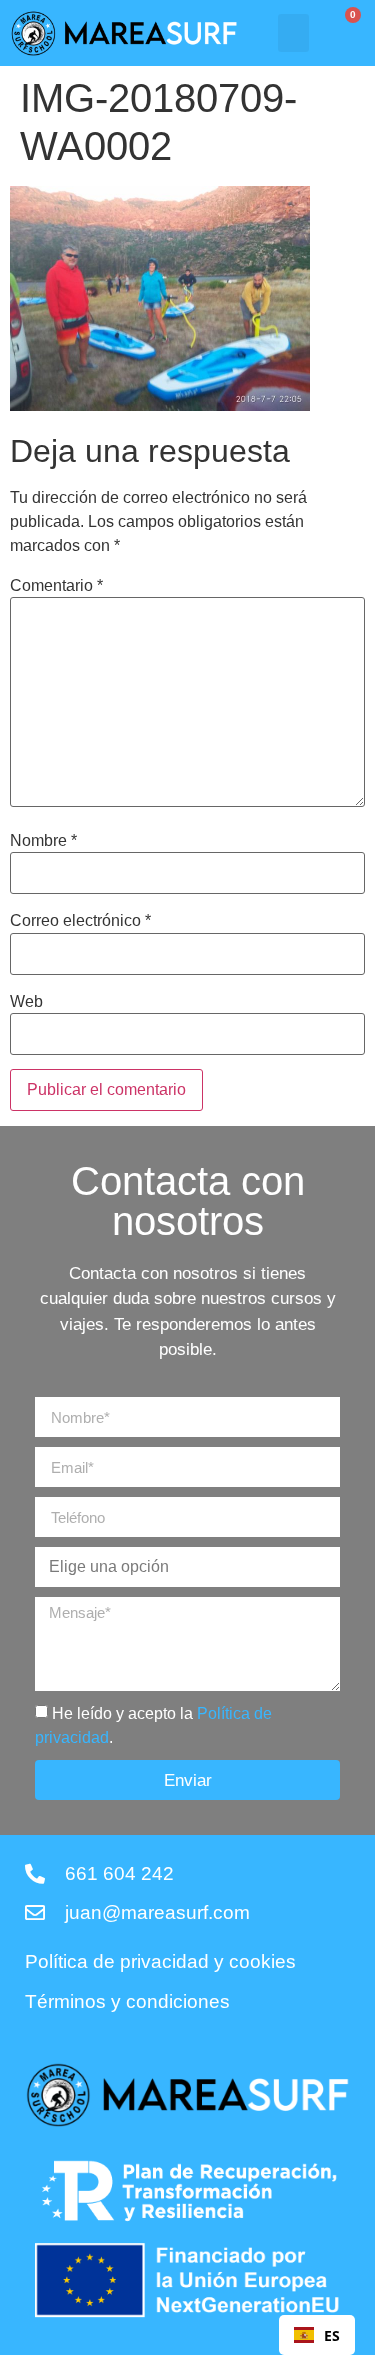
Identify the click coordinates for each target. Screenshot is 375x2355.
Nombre (43, 841)
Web (26, 1002)
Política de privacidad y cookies (160, 1962)
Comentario (56, 586)
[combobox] (317, 2335)
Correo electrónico (80, 921)
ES (332, 2335)
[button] (294, 33)
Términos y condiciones (127, 2002)
